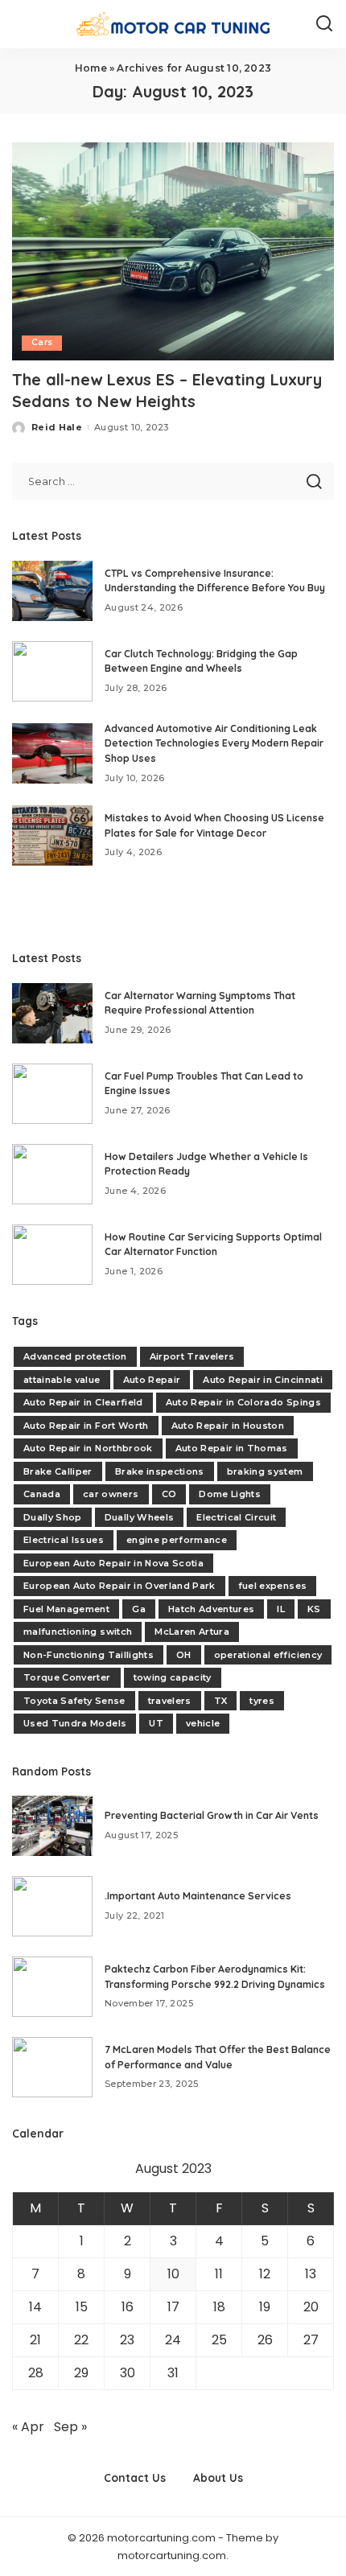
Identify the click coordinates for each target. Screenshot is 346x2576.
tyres (262, 1701)
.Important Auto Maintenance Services (198, 1896)
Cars (42, 342)
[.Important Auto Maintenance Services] (52, 1906)
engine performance (177, 1540)
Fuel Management (66, 1609)
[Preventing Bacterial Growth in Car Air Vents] (52, 1826)
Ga (139, 1609)
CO (169, 1494)
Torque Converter (67, 1677)
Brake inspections (160, 1471)
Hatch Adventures (212, 1609)
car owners (111, 1494)
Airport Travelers (192, 1356)
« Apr (28, 2427)
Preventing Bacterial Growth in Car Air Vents (212, 1815)
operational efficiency (268, 1655)
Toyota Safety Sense (74, 1701)
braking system (265, 1471)
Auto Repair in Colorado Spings (243, 1402)
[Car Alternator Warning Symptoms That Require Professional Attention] (52, 1013)
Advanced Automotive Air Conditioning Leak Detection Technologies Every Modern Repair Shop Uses (214, 743)
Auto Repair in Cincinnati (263, 1380)
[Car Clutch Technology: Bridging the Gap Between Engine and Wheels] (52, 671)
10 (173, 2274)
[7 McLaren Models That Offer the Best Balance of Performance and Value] (52, 2067)
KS (314, 1609)
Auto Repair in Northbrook (88, 1448)
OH (184, 1655)
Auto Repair (152, 1380)
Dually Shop (53, 1517)
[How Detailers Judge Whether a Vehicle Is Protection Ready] (52, 1174)
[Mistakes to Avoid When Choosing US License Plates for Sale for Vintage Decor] (52, 835)
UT (156, 1723)
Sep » (70, 2427)
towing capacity (173, 1677)
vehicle (203, 1723)
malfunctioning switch (78, 1632)
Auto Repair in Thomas (232, 1448)
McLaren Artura (192, 1632)
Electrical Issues (64, 1540)
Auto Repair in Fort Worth (86, 1426)
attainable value (62, 1380)
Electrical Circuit (236, 1517)
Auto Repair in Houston (228, 1426)
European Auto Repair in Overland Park (119, 1586)
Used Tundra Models (75, 1723)
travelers (170, 1701)
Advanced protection (75, 1356)
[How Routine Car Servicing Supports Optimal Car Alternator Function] (52, 1255)
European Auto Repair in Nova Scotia (113, 1563)
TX (221, 1701)
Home (91, 68)
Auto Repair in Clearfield (83, 1402)
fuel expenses (272, 1586)
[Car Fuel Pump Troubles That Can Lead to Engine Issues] (52, 1094)
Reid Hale (57, 427)
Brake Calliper (58, 1471)
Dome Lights (230, 1494)
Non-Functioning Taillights (89, 1655)
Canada (42, 1494)
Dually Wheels (139, 1517)
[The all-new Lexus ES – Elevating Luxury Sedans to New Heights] (173, 251)
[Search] (324, 24)
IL (281, 1609)
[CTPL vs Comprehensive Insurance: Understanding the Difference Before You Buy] (52, 591)
